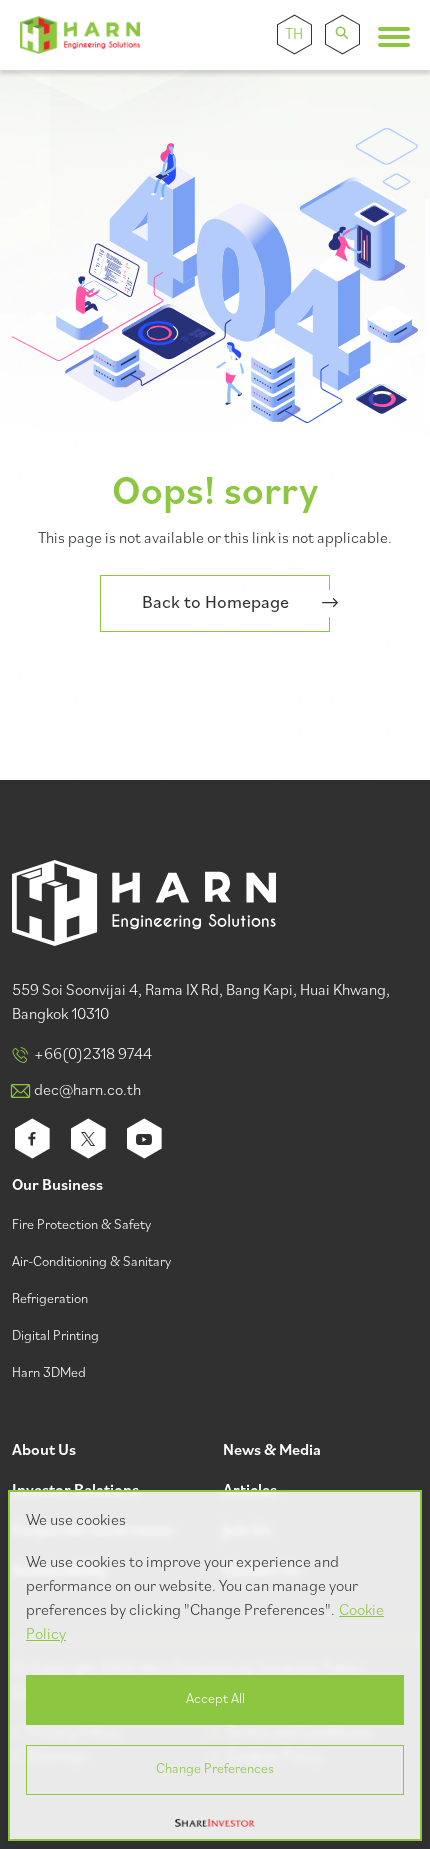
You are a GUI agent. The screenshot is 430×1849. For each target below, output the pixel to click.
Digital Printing (55, 1336)
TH (294, 35)
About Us (44, 1451)
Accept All (215, 1699)
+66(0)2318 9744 (93, 1055)
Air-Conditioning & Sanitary (91, 1262)
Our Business (57, 1186)
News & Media (272, 1451)
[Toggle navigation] (394, 37)
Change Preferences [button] (215, 1769)
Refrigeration (50, 1299)
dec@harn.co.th (87, 1091)
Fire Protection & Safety (81, 1225)
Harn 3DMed (49, 1373)
